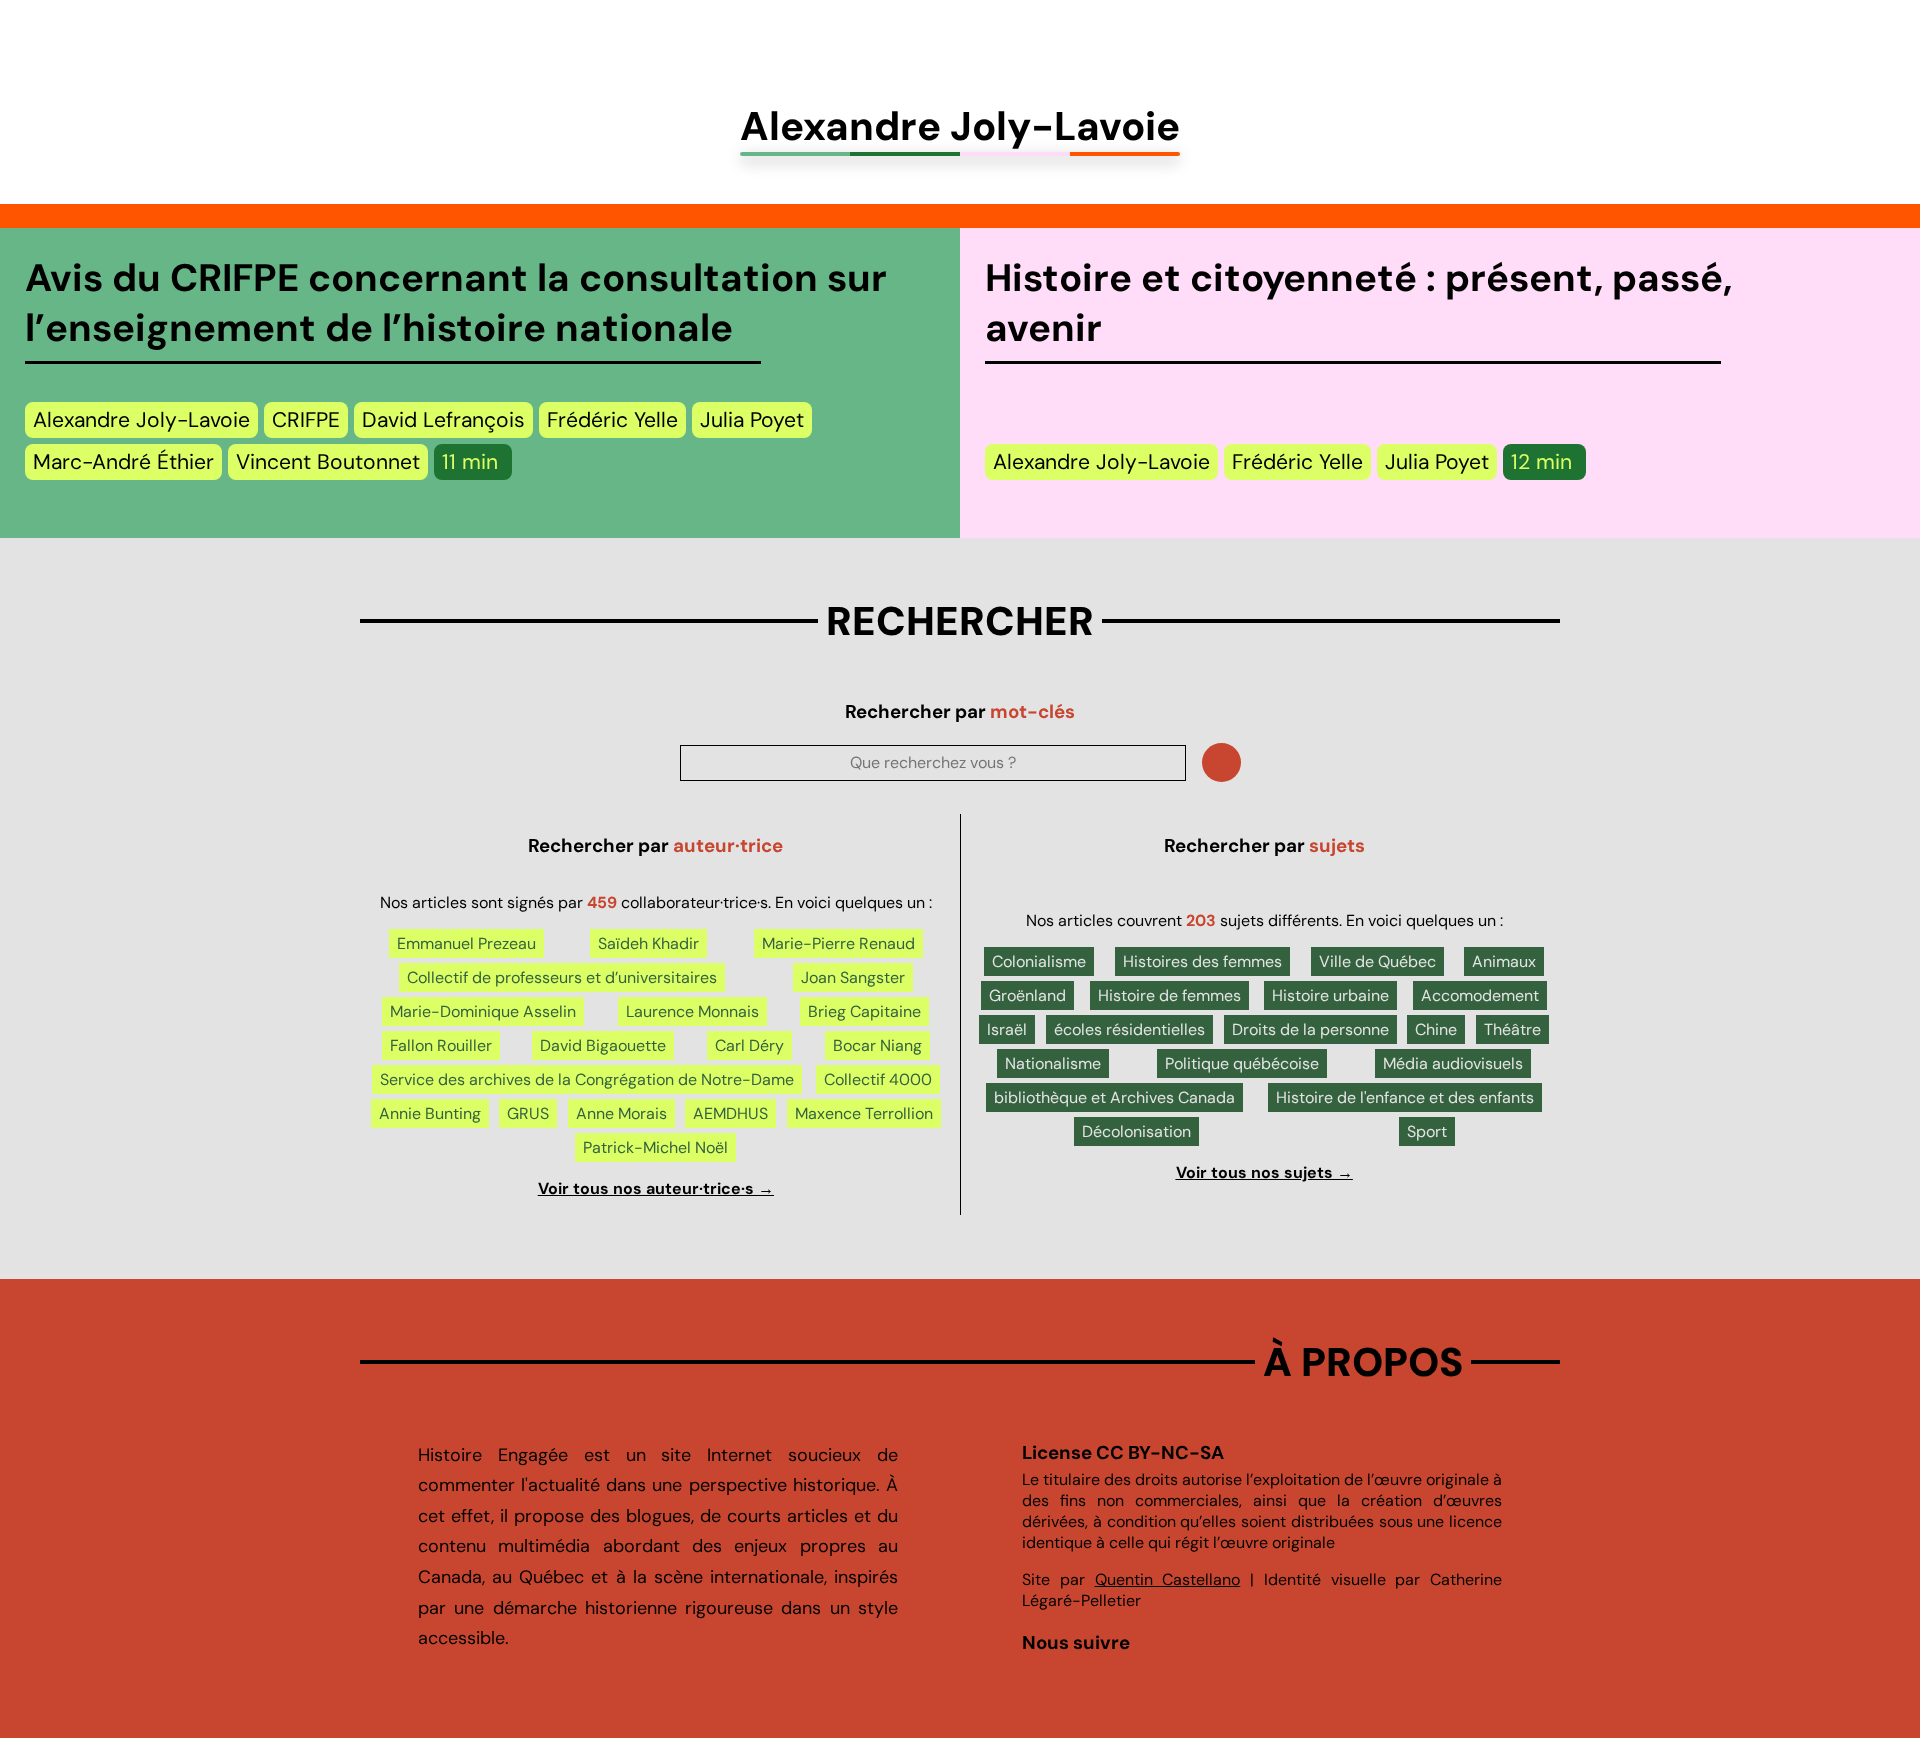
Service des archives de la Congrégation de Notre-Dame (587, 1079)
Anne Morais (621, 1113)
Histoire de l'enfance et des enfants (1405, 1097)
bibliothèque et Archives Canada (1114, 1097)
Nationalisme (1053, 1063)
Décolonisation (1136, 1131)
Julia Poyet (752, 420)
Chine (1436, 1029)
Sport (1427, 1131)
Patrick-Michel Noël (655, 1147)
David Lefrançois (443, 420)
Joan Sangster (853, 977)
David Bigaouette (603, 1045)
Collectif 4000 (878, 1079)
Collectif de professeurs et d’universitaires (562, 977)
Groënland (1027, 995)
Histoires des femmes (1202, 961)
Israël (1007, 1029)
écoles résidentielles (1129, 1029)
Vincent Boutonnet (328, 462)
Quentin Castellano (1168, 1579)
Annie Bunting (430, 1113)
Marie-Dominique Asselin (483, 1011)
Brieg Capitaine (864, 1011)
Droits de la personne (1310, 1029)
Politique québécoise (1242, 1063)
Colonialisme (1039, 961)
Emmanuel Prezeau (466, 943)
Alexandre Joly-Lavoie (141, 420)
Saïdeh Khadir (648, 943)
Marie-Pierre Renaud (838, 943)
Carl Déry (749, 1045)
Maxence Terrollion (864, 1113)
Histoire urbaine (1330, 995)
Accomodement (1480, 995)
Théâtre (1512, 1029)
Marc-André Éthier (123, 462)
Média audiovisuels (1453, 1063)
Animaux (1504, 961)
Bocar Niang (877, 1045)
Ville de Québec (1377, 961)
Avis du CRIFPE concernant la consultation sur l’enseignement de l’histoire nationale (456, 303)
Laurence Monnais (692, 1011)
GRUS (528, 1113)
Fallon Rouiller (441, 1045)
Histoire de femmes (1169, 995)
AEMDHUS (730, 1113)
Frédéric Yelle (612, 420)
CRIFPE (306, 420)
